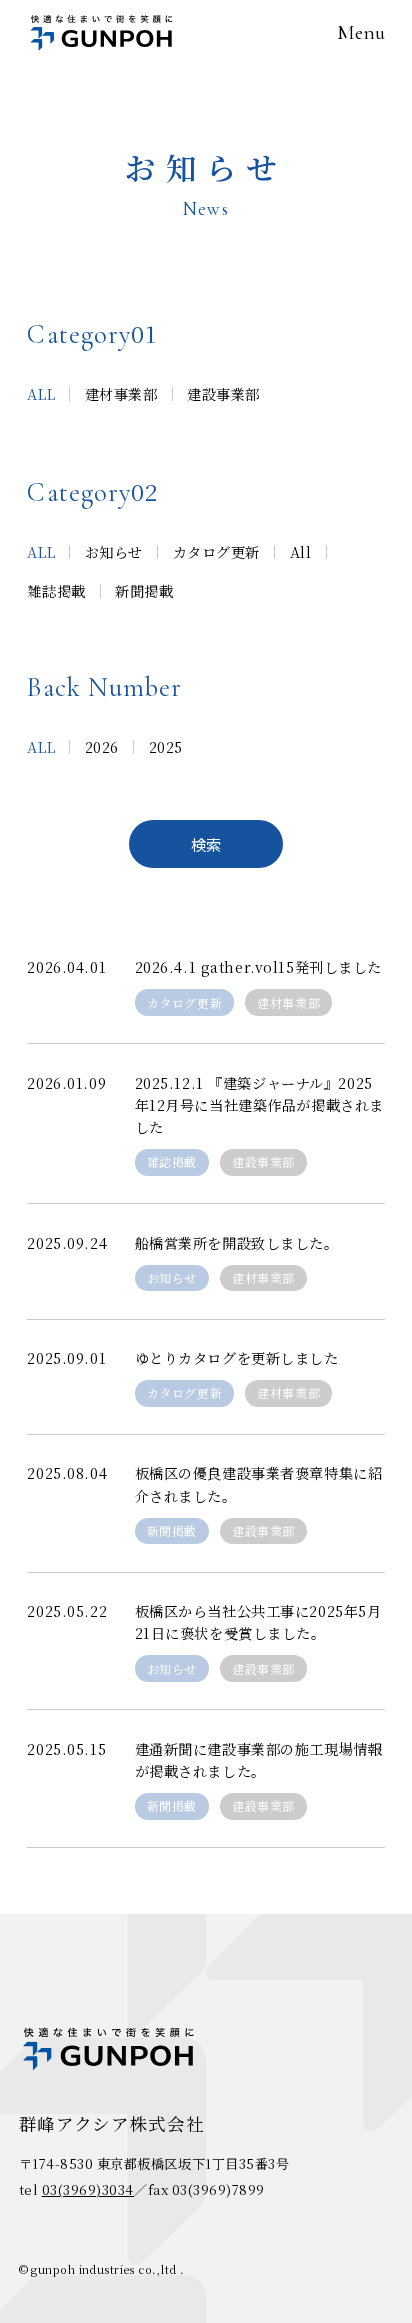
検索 (206, 844)
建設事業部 (263, 1161)
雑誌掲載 (172, 1161)
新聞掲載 (172, 1530)
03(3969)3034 (88, 2189)
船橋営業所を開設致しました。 (237, 1243)
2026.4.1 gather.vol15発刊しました (258, 967)
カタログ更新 (184, 1002)
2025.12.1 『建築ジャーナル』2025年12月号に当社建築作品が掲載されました (259, 1105)
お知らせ (172, 1277)
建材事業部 (288, 1002)
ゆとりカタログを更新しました (237, 1358)
